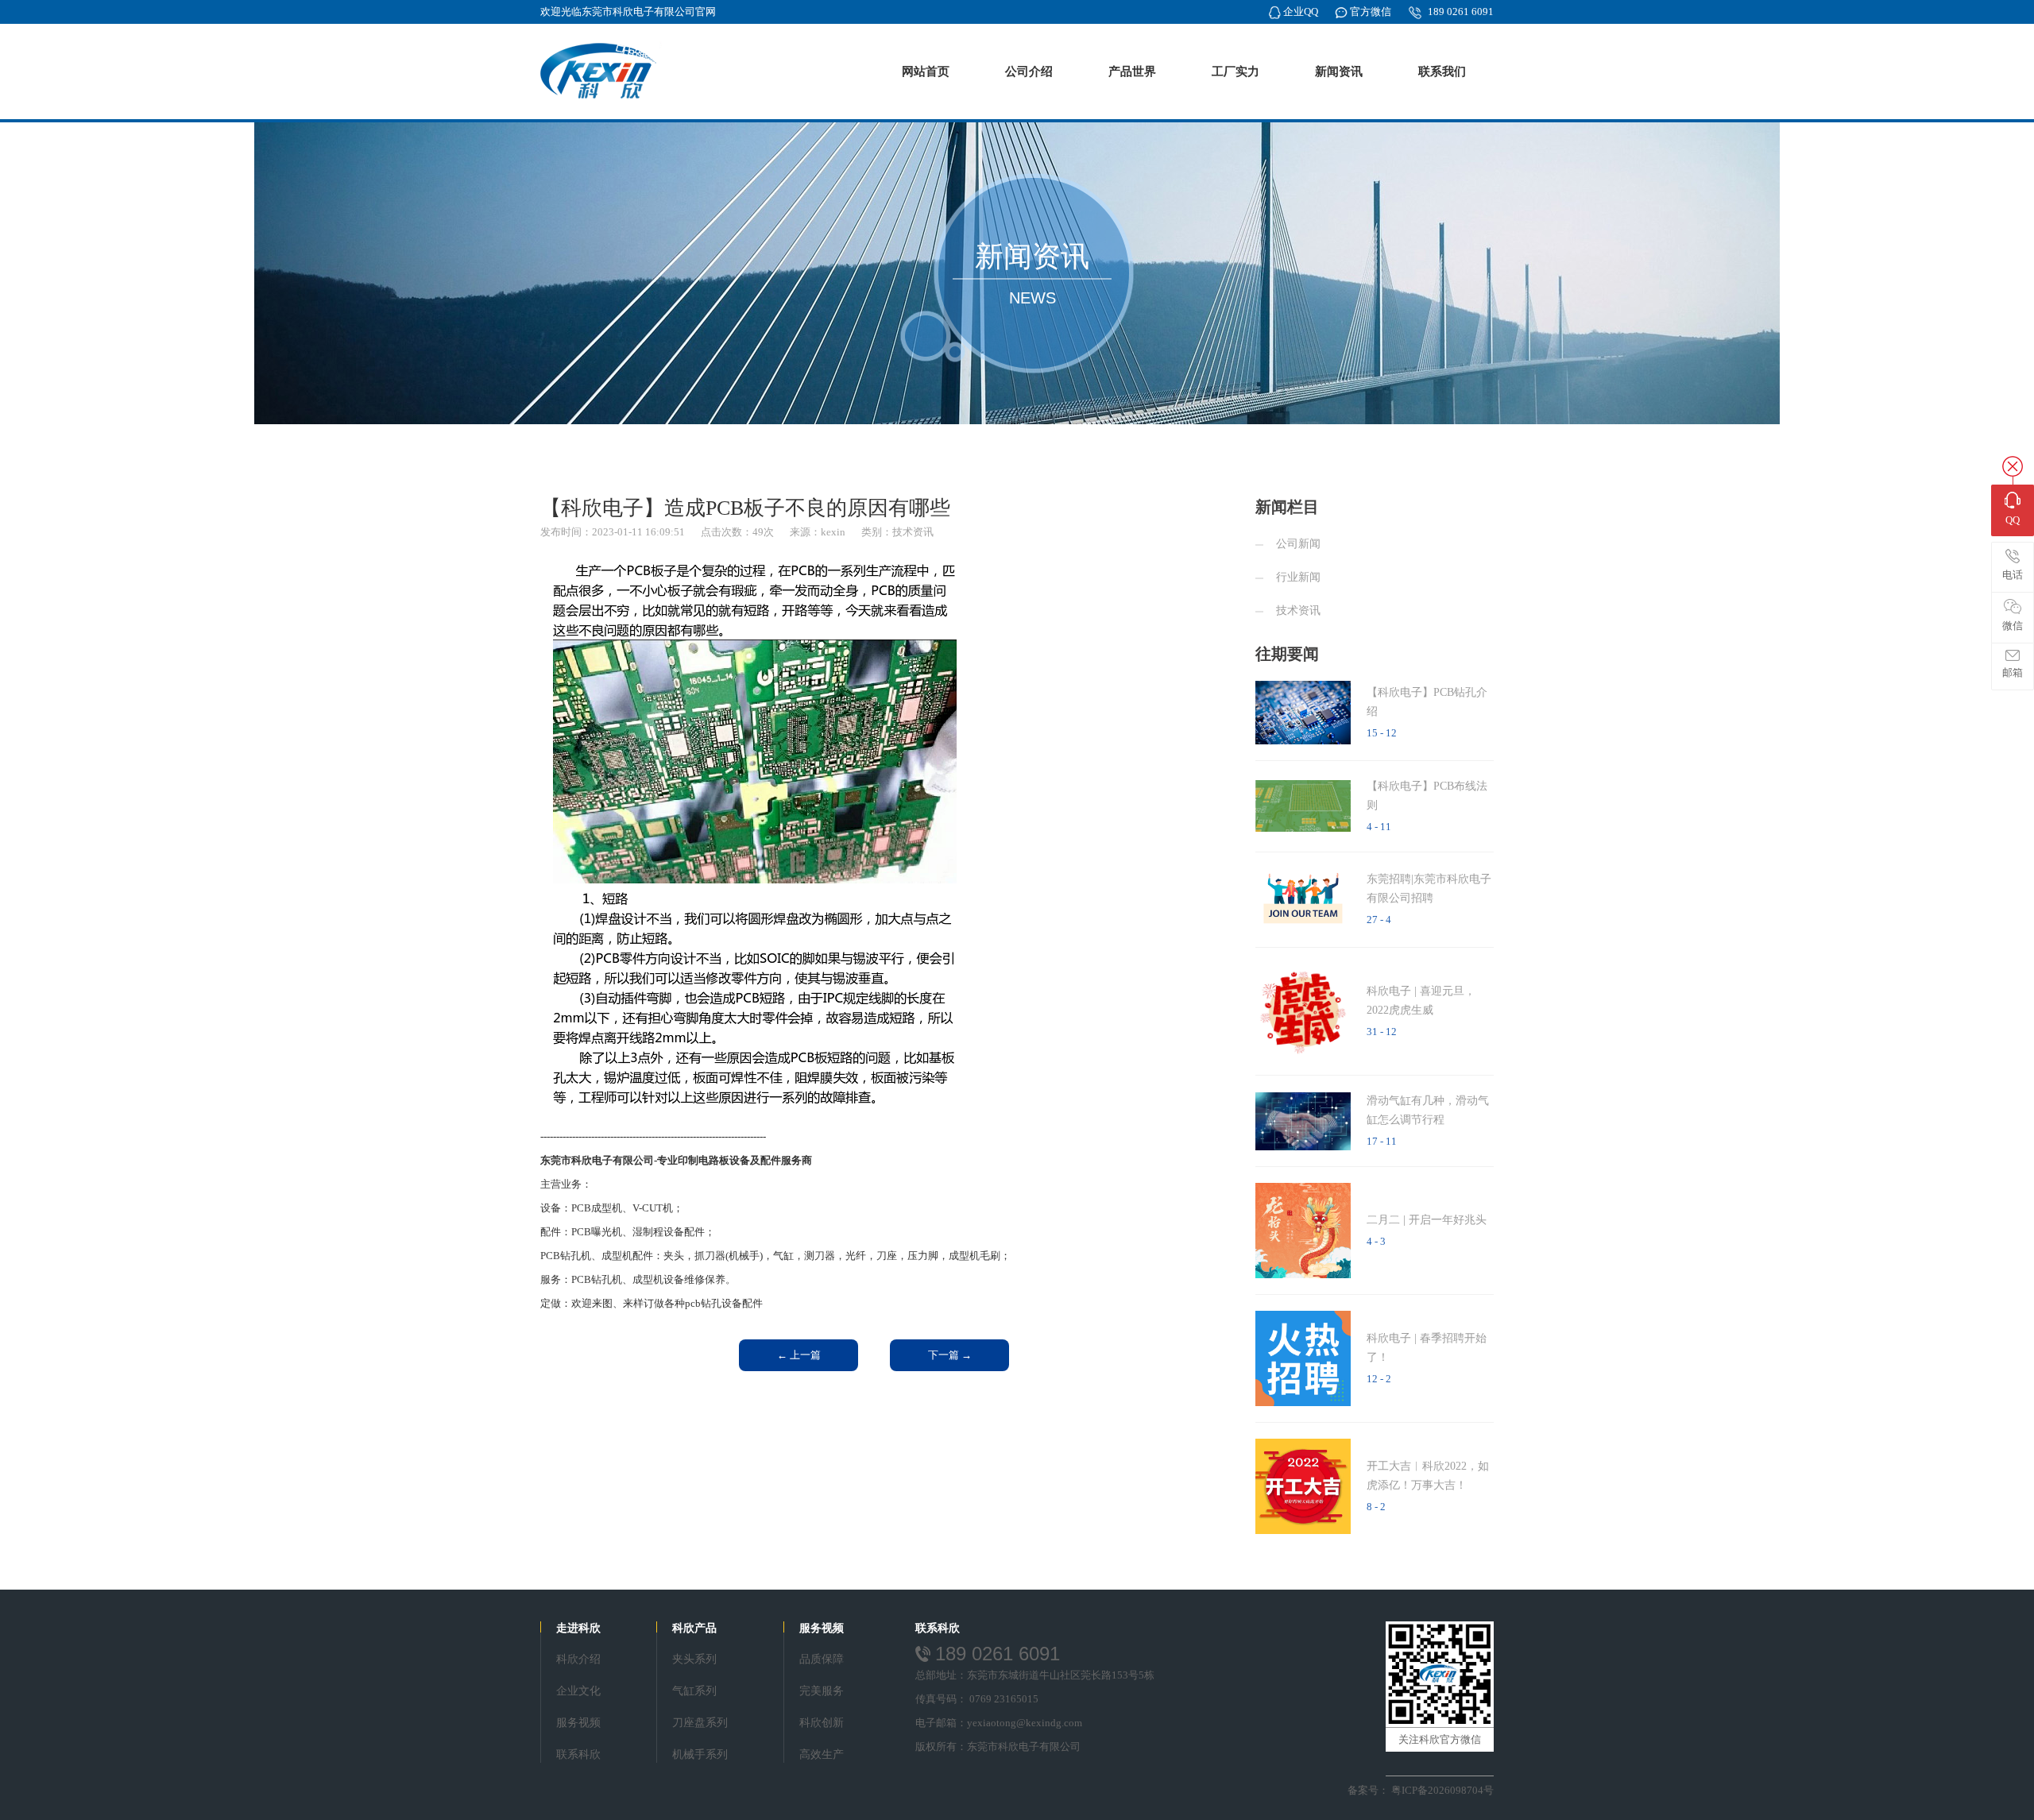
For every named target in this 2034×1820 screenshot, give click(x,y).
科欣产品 (694, 1628)
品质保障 (822, 1659)
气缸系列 (694, 1691)
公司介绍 (1029, 71)
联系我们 (1442, 71)
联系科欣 (578, 1754)
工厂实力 (1235, 71)
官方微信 (1371, 12)
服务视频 (578, 1723)
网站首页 (926, 71)
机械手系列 (700, 1754)
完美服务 (822, 1691)
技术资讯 (1298, 611)
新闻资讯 (1339, 71)
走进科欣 (578, 1628)
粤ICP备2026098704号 (1442, 1790)
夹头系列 (694, 1659)
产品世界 (1132, 71)
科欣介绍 (578, 1659)
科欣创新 (822, 1723)
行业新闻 (1298, 577)
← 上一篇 (799, 1355)
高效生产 (822, 1754)
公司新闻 (1298, 544)
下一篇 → (950, 1355)
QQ (2013, 520)
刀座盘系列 (700, 1723)
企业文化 (578, 1691)
